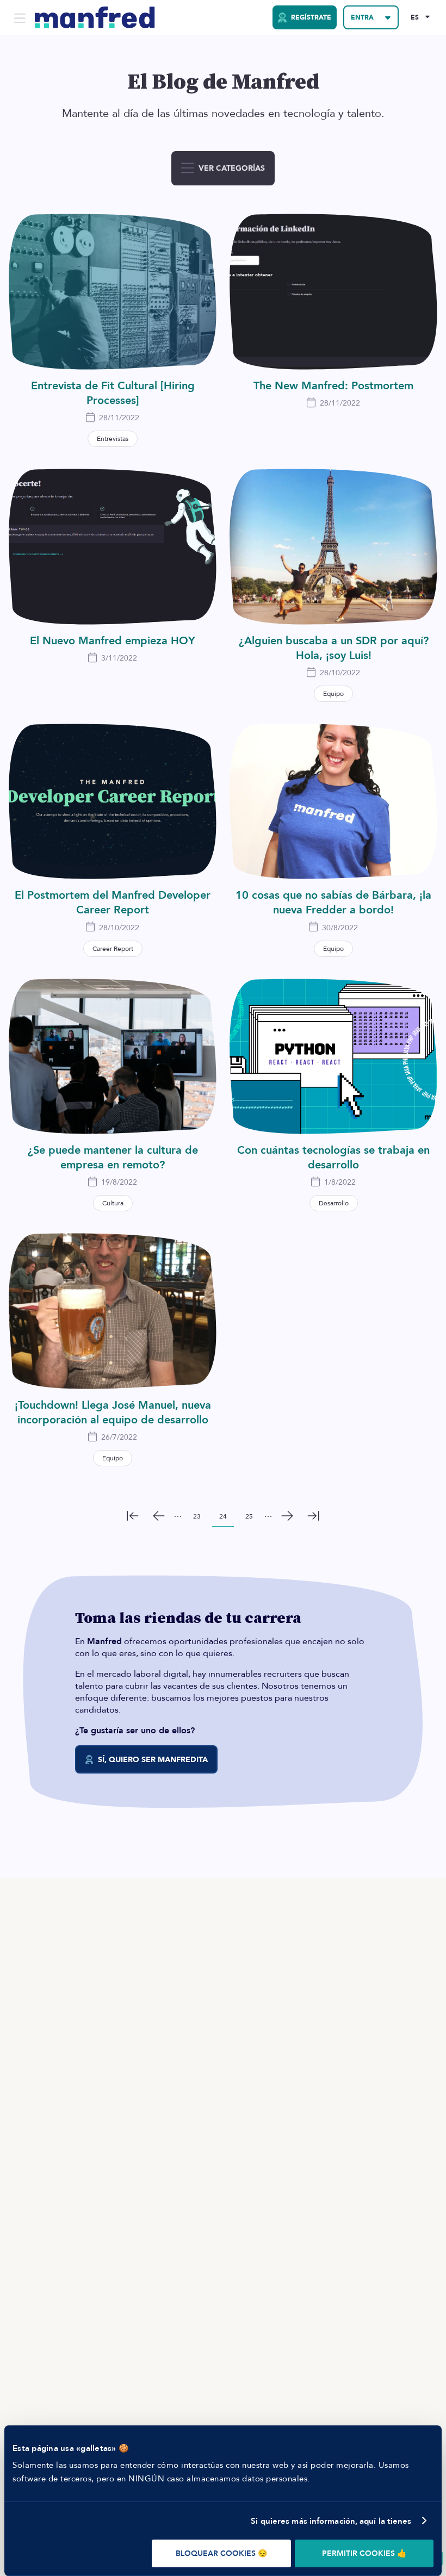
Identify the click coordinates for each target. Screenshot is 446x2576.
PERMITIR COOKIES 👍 (364, 2553)
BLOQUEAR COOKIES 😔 (221, 2553)
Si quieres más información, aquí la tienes (331, 2521)
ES (415, 17)
